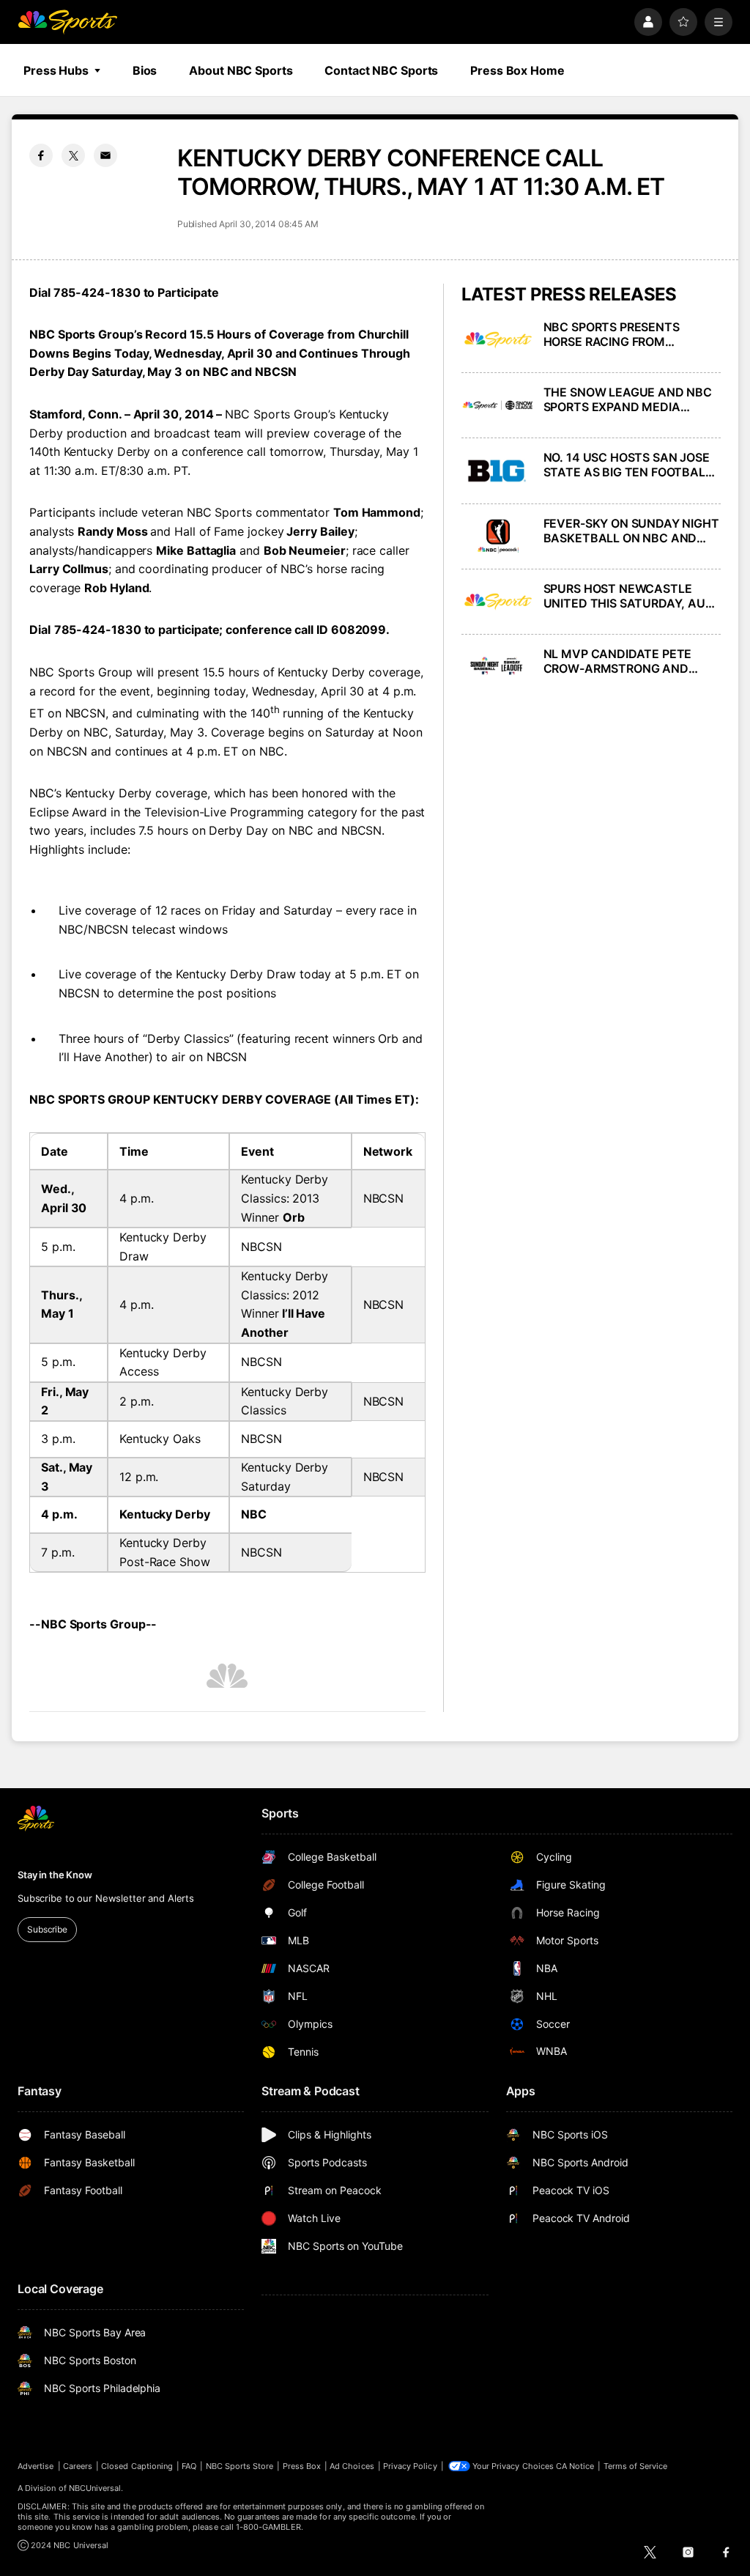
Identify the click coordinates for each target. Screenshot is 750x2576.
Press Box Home (517, 70)
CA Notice (575, 2466)
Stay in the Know (55, 1875)
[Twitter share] (73, 155)
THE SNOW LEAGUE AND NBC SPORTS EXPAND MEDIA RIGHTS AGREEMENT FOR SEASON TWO (628, 399)
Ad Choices (352, 2466)
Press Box (302, 2466)
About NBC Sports (241, 70)
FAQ (189, 2466)
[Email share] (105, 155)
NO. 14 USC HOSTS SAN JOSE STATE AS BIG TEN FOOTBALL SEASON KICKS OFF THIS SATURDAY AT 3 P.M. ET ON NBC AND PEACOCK (628, 465)
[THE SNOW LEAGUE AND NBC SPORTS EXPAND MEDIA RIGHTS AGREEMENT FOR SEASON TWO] (498, 405)
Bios (145, 70)
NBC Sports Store (240, 2466)
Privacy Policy (410, 2466)
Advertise (36, 2466)
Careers (78, 2466)
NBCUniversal (95, 2488)
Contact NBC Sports (381, 70)
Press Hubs (56, 70)
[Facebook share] (41, 155)
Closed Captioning (137, 2466)
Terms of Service (636, 2466)
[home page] (67, 22)
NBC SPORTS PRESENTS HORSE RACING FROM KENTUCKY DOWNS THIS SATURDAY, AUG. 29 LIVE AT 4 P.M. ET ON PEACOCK (630, 334)
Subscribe (47, 1929)
